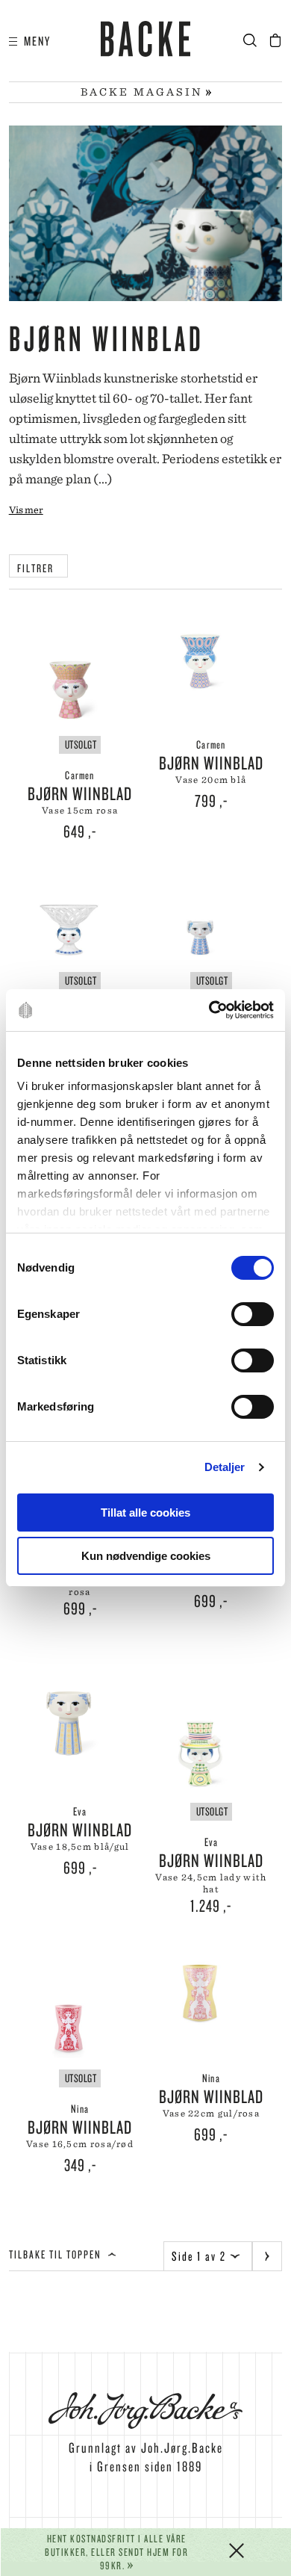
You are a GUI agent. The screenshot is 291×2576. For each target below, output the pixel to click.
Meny (34, 41)
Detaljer (225, 1467)
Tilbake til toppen (57, 2254)
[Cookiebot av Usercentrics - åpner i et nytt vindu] (209, 1010)
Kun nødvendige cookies (146, 1556)
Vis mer (26, 510)
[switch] (253, 1314)
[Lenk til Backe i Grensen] (146, 41)
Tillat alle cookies (145, 1513)
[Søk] (255, 41)
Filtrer (38, 568)
